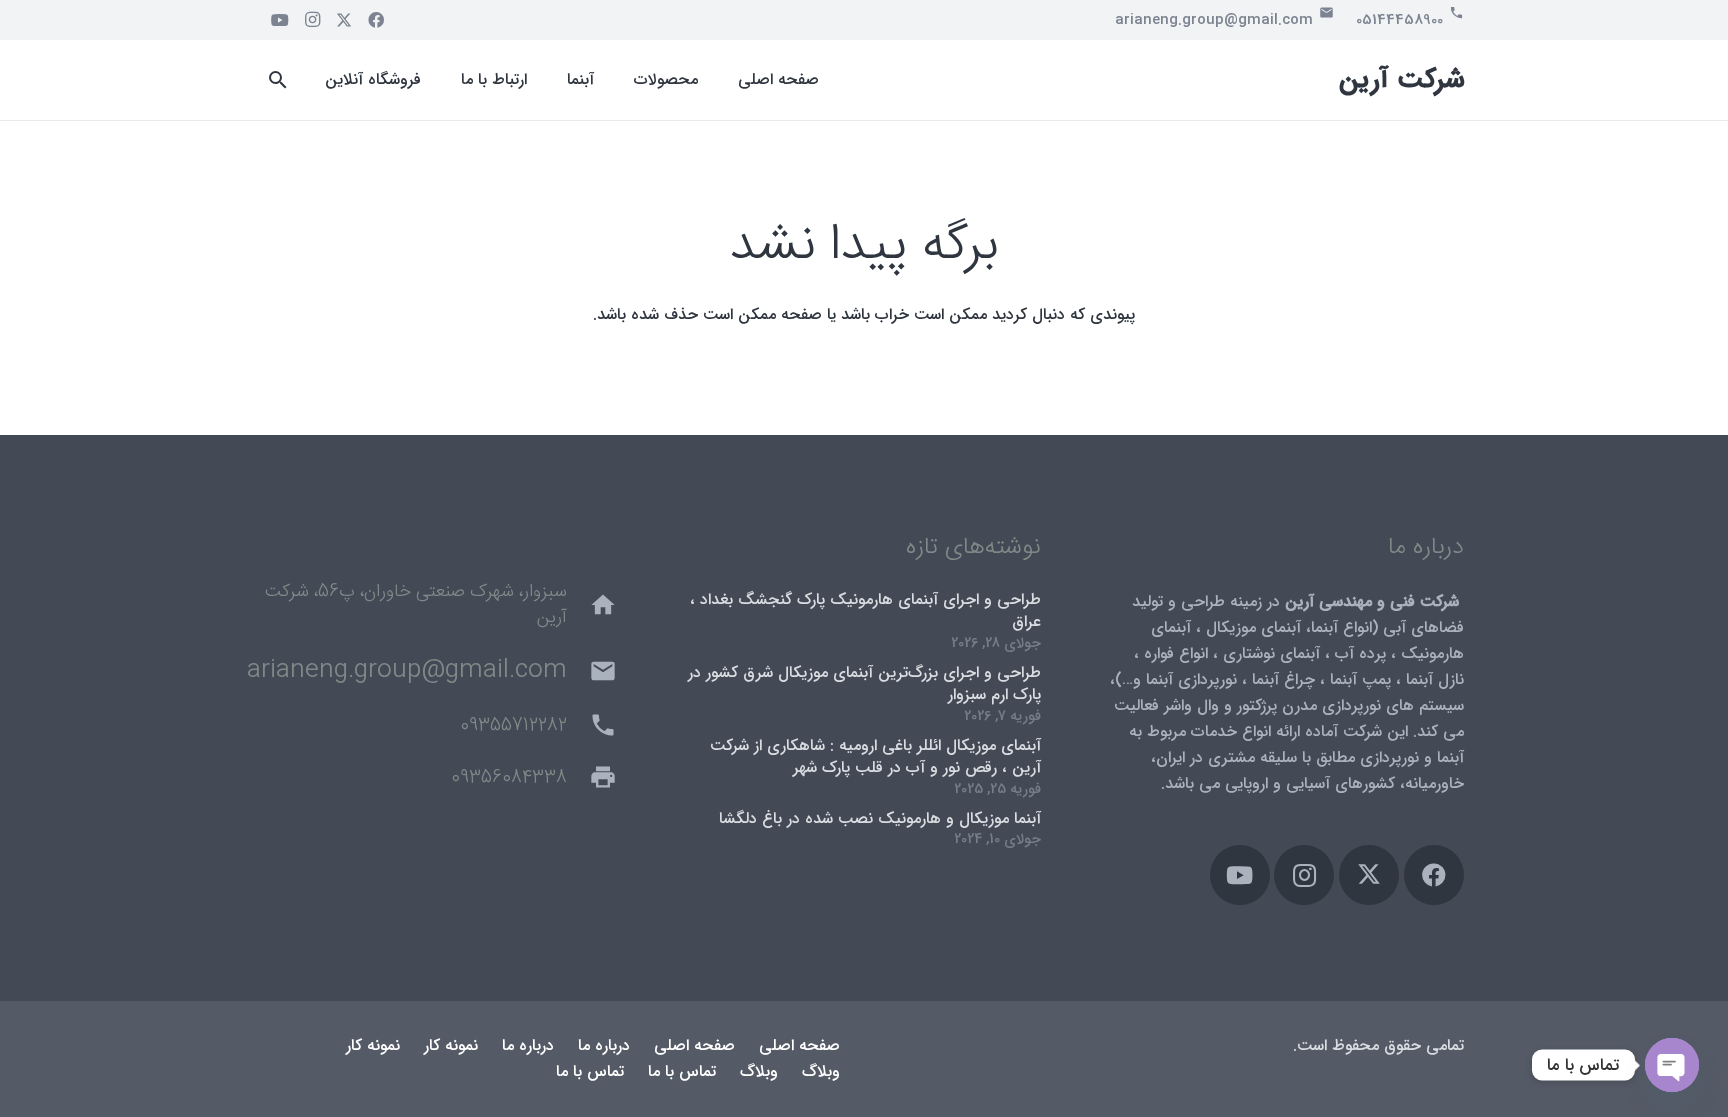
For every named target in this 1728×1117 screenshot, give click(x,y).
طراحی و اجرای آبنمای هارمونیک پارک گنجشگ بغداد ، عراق (865, 610)
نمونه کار (451, 1045)
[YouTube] (280, 20)
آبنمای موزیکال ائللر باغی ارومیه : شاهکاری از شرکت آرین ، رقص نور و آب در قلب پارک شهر (875, 756)
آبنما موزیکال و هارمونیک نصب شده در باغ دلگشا (880, 818)
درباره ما (604, 1045)
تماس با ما (682, 1071)
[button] (278, 80)
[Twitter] (344, 20)
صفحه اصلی (799, 1045)
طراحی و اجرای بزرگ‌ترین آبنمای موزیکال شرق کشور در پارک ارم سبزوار (864, 683)
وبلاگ (821, 1071)
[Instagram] (312, 20)
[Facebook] (376, 20)
